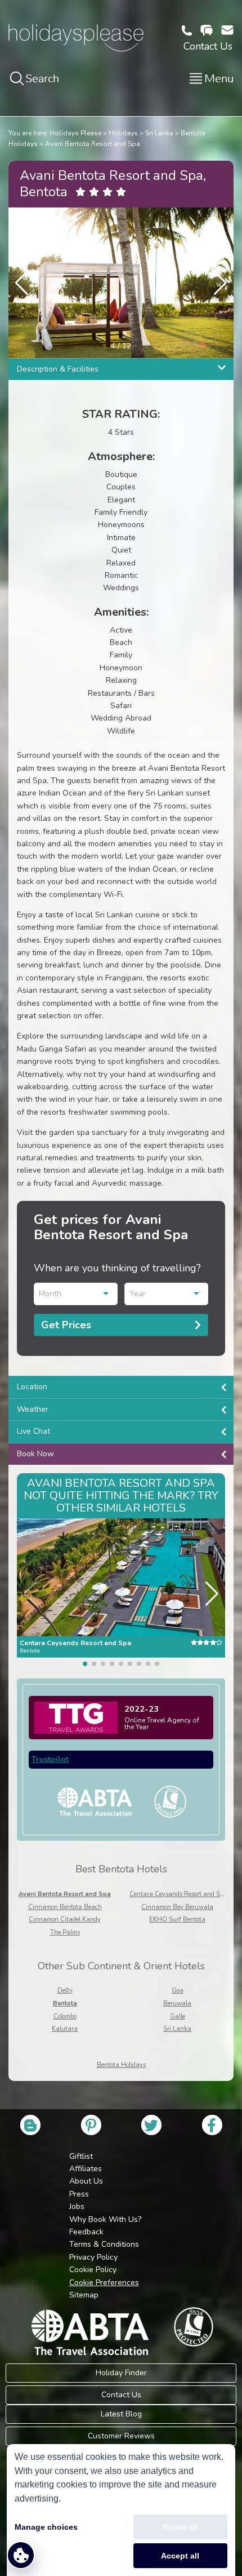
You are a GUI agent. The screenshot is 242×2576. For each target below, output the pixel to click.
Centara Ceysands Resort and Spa (178, 1894)
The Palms (65, 1932)
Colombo (65, 2016)
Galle (178, 2016)
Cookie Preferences (104, 2283)
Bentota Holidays (121, 2065)
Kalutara (65, 2029)
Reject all (180, 2527)
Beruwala (177, 2003)
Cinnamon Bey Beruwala (177, 1907)
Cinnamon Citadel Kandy (65, 1919)
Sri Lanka (159, 133)
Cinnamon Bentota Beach (65, 1907)
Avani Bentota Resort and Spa (93, 144)
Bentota (65, 2003)
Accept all (180, 2556)
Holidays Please (75, 133)
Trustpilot (50, 1759)
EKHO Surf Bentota (177, 1919)
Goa (178, 1990)
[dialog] (121, 2510)
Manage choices (46, 2527)
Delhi (65, 1990)
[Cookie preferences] (21, 2555)
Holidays (123, 133)
